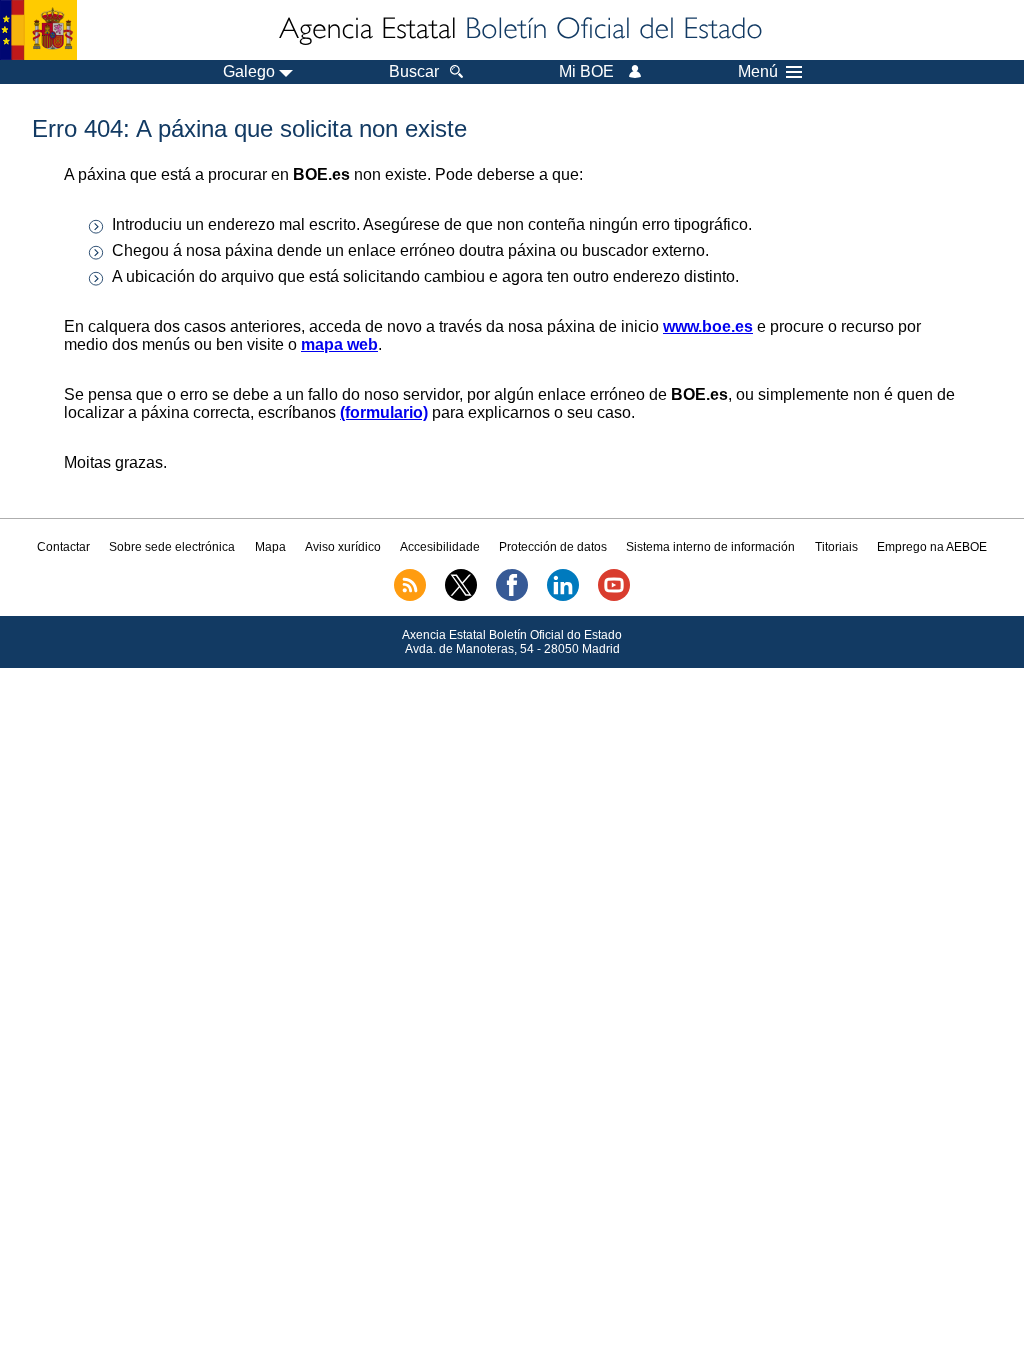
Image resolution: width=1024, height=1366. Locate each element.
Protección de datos (553, 547)
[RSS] (410, 597)
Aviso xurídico (343, 547)
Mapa (270, 547)
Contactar (63, 547)
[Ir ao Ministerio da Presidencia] (38, 30)
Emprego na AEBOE (932, 547)
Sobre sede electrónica (172, 547)
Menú (758, 72)
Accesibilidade (440, 547)
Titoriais (836, 547)
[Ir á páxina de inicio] (519, 30)
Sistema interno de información (710, 547)
